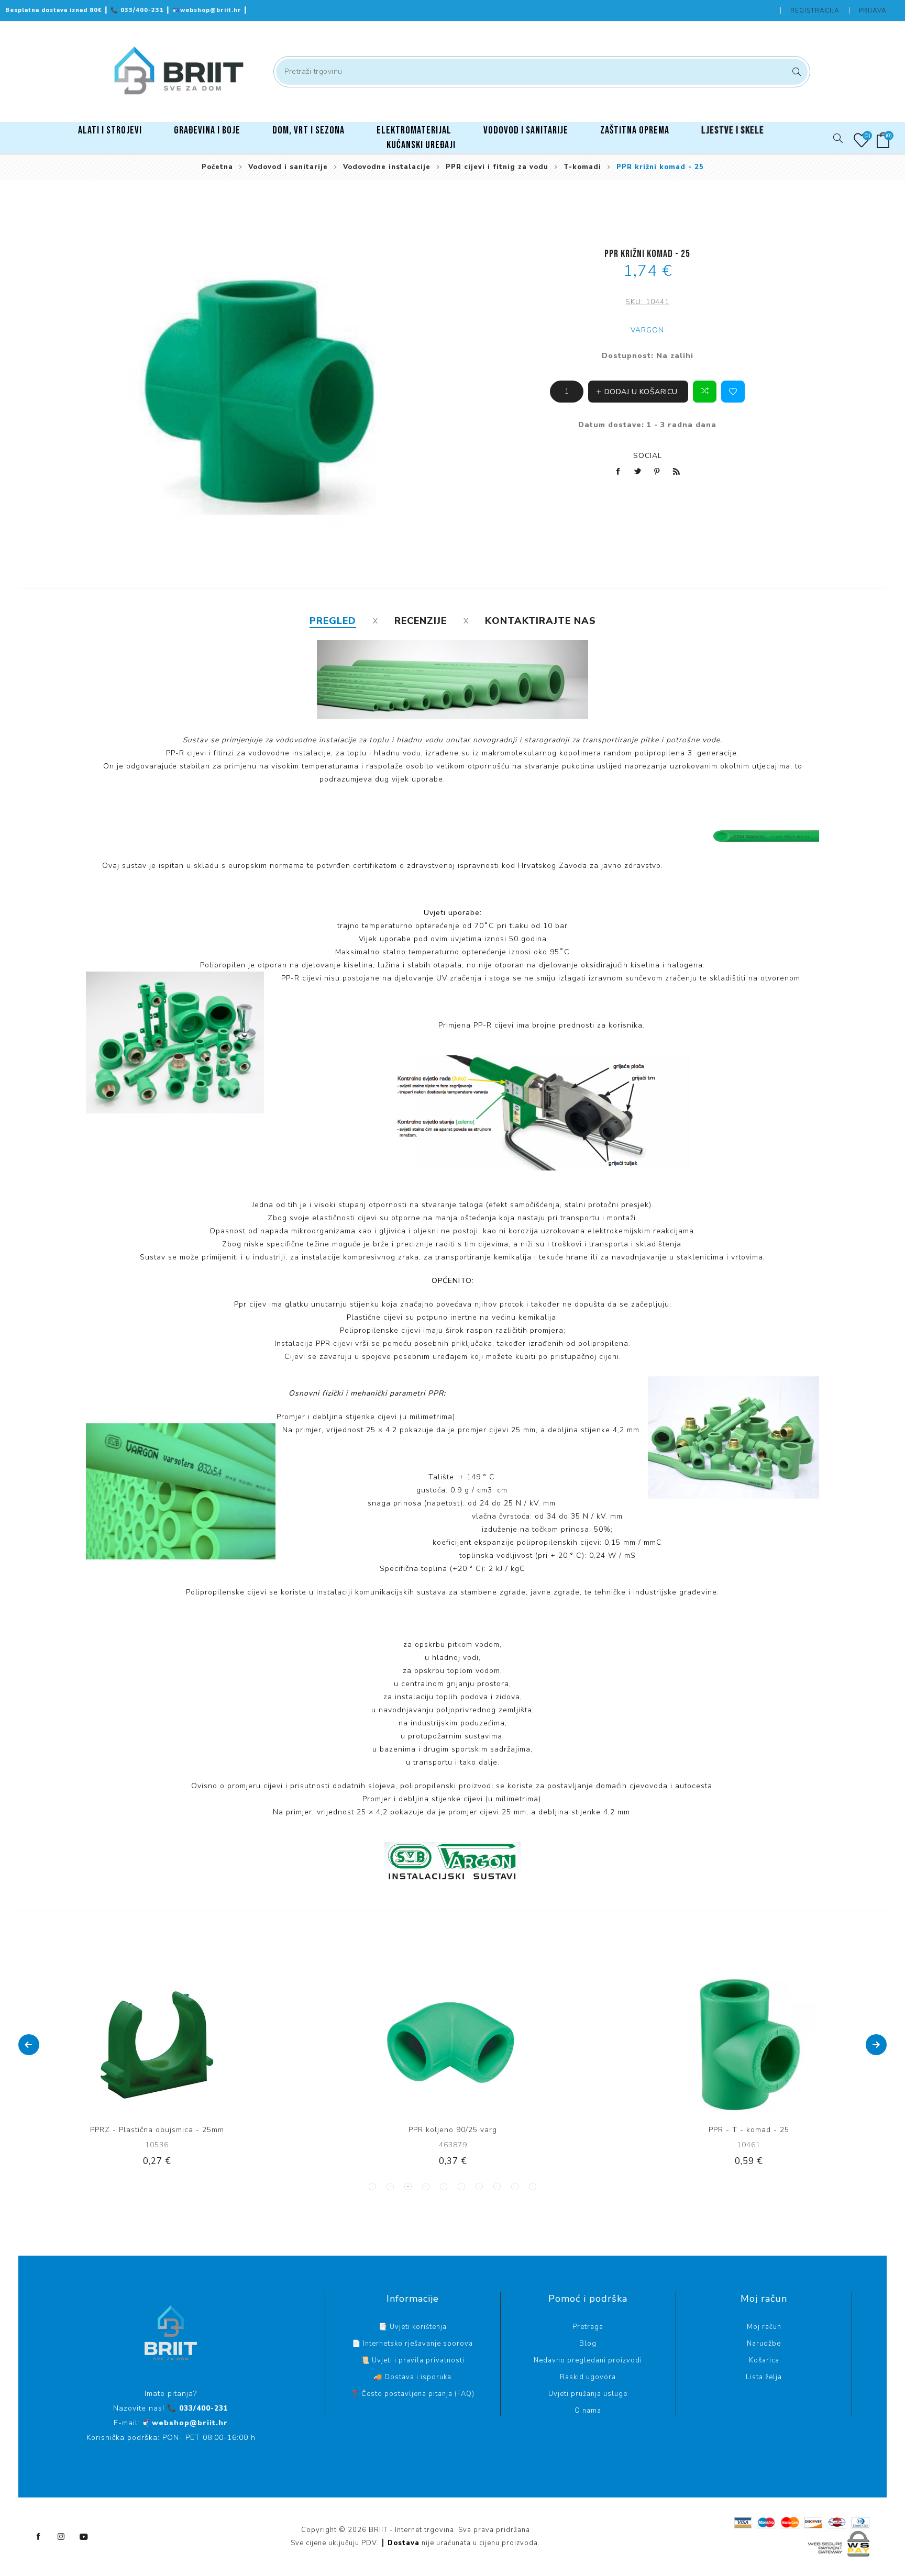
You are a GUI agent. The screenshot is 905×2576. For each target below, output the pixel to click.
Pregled (333, 621)
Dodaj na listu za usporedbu (705, 392)
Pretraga (795, 72)
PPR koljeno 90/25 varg (157, 2130)
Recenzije (421, 621)
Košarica (764, 2360)
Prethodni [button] (29, 2045)
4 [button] (426, 2187)
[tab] (333, 621)
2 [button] (390, 2187)
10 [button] (533, 2187)
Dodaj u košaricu (189, 2045)
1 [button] (372, 2187)
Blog (588, 2344)
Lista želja (764, 2377)
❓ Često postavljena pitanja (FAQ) (412, 2394)
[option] (157, 2079)
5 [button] (444, 2187)
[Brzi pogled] (125, 2045)
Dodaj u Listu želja (733, 392)
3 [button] (408, 2187)
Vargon (647, 330)
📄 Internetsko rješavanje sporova (412, 2344)
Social (648, 456)
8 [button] (497, 2187)
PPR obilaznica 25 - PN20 (749, 2130)
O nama (588, 2411)
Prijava (873, 10)
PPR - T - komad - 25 (453, 2130)
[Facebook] (39, 2537)
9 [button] (515, 2187)
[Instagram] (61, 2537)
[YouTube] (84, 2537)
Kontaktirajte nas (540, 621)
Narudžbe (764, 2344)
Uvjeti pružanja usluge (588, 2394)
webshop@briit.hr (208, 10)
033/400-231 (138, 10)
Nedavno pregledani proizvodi (588, 2360)
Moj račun (764, 2327)
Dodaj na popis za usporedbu (146, 2045)
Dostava (404, 2543)
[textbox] (542, 72)
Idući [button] (876, 2045)
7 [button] (479, 2187)
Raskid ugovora (588, 2377)
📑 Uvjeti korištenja (413, 2327)
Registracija (815, 10)
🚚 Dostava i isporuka (412, 2377)
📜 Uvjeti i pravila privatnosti (413, 2360)
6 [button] (461, 2187)
